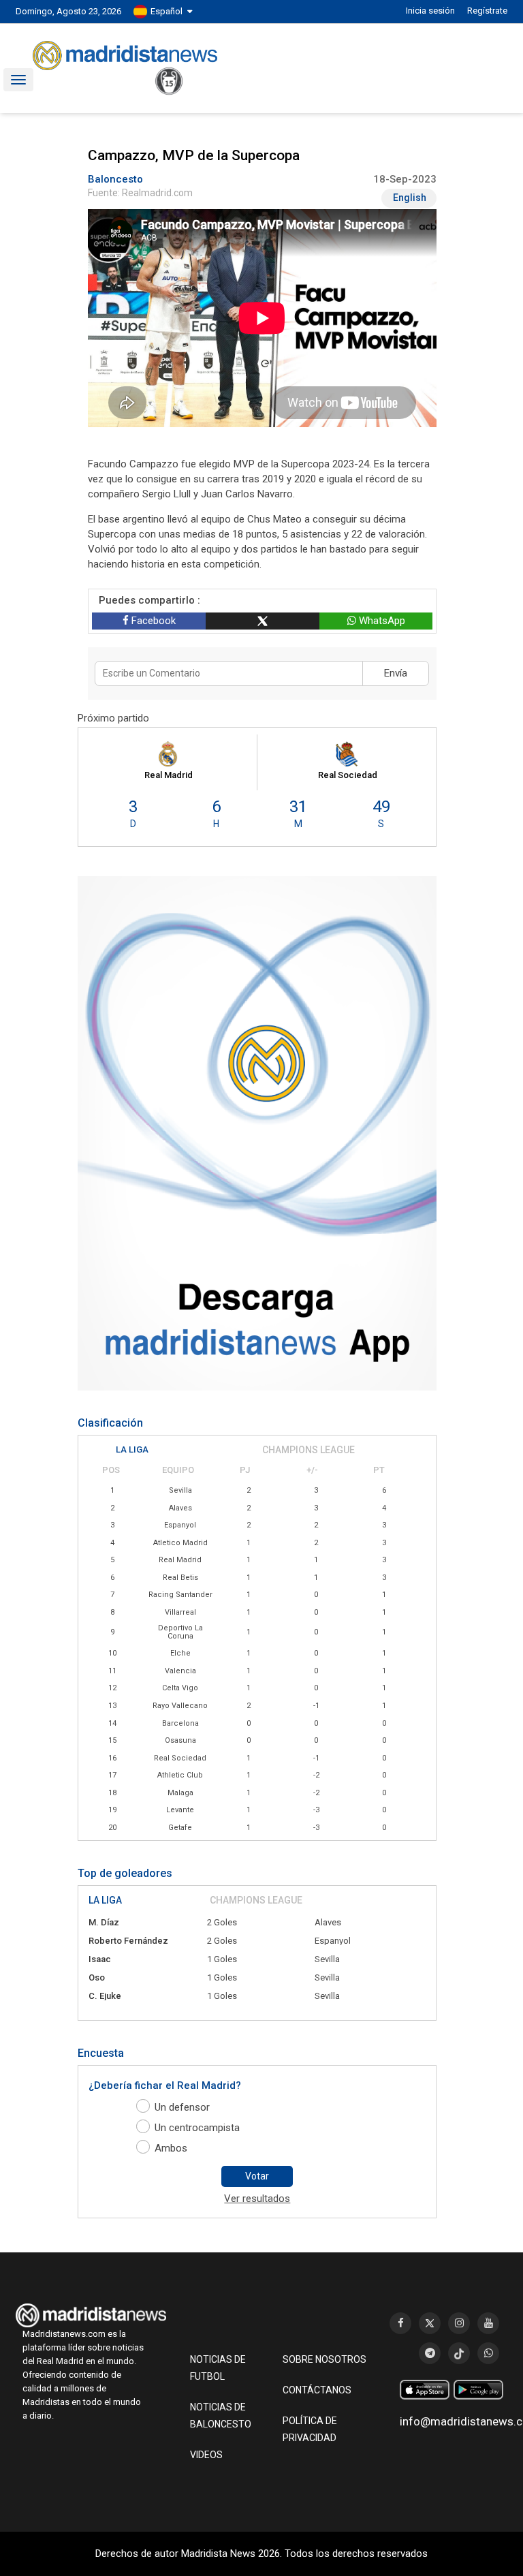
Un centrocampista (197, 2128)
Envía (396, 673)
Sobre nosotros (324, 2359)
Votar (257, 2176)
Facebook (152, 621)
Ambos (171, 2148)
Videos (206, 2455)
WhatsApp (381, 621)
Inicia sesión (430, 11)
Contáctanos (317, 2390)
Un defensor (182, 2107)
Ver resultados (257, 2199)
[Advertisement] (70, 399)
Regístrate (487, 11)
